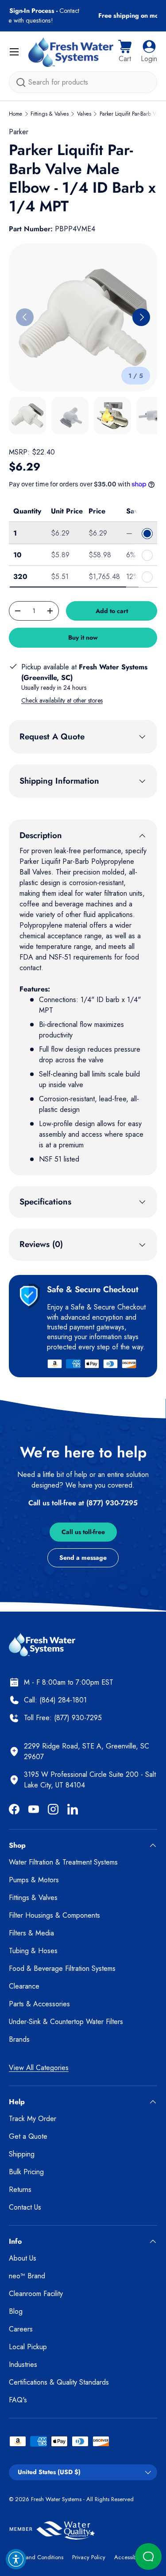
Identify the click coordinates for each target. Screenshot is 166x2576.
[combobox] (83, 82)
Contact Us (25, 2207)
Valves (84, 114)
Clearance (24, 1986)
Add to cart (112, 611)
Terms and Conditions (36, 2557)
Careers (21, 2329)
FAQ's (18, 2400)
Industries (23, 2364)
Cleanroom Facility (36, 2294)
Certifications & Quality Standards (59, 2382)
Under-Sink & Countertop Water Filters (66, 2022)
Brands (19, 2039)
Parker (19, 132)
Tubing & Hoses (33, 1951)
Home (15, 114)
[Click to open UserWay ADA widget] (16, 2559)
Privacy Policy (89, 2557)
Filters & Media (31, 1933)
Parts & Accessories (39, 2004)
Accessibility (129, 2557)
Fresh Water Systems (56, 2499)
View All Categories (39, 2068)
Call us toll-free (83, 1532)
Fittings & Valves (50, 114)
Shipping (22, 2154)
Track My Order (33, 2119)
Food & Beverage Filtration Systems (62, 1968)
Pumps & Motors (34, 1880)
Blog (16, 2311)
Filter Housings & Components (54, 1915)
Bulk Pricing (26, 2172)
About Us (23, 2258)
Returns (20, 2189)
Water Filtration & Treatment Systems (63, 1862)
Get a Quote (28, 2136)
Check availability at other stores (62, 700)
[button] (125, 52)
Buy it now (83, 637)
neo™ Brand (27, 2276)
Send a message (83, 1558)
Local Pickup (28, 2347)
